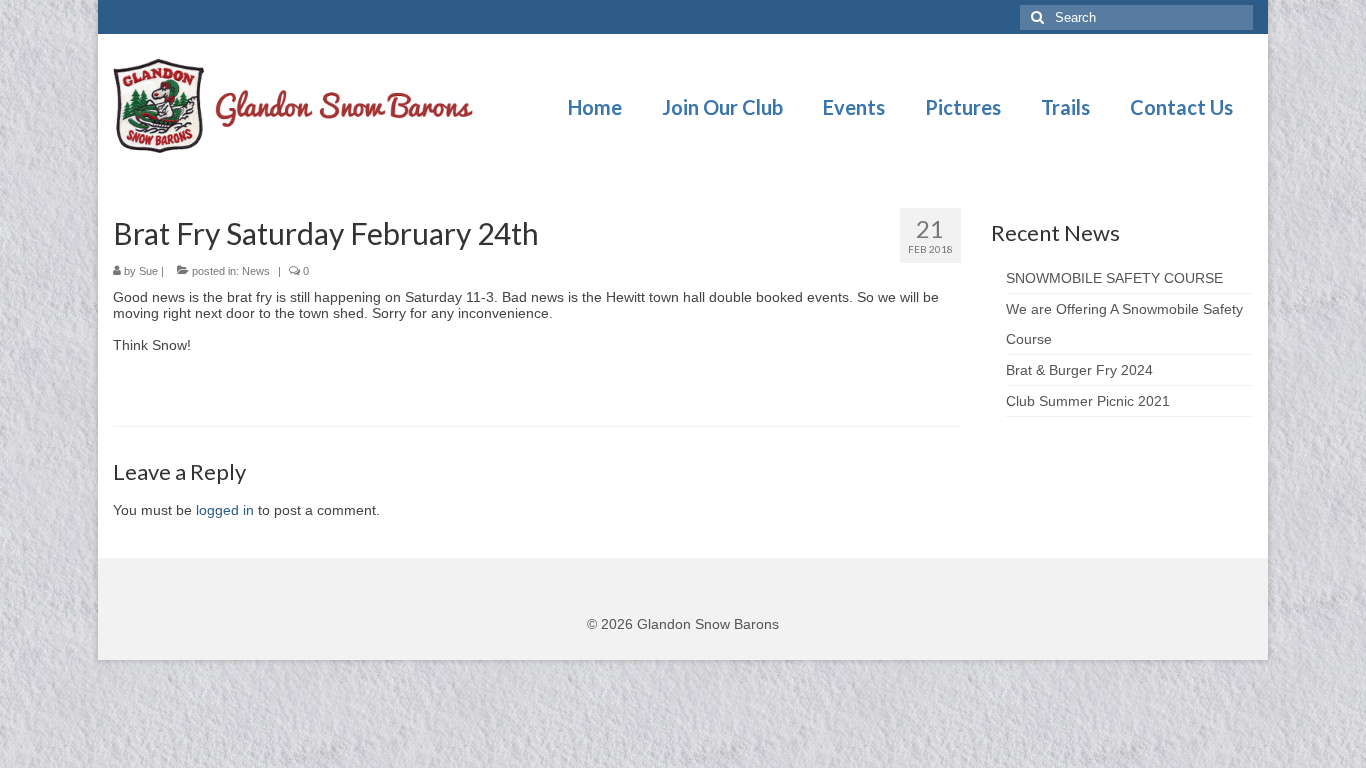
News (256, 271)
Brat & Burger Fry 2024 (1079, 370)
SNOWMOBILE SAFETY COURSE (1114, 278)
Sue (148, 271)
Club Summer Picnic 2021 (1088, 401)
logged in (225, 510)
